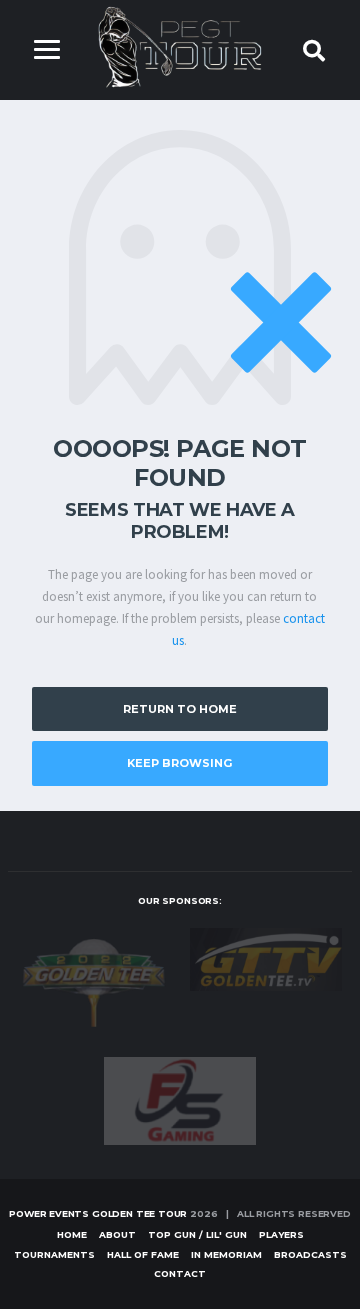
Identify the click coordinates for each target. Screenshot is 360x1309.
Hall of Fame (143, 1254)
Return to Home (180, 709)
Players (281, 1234)
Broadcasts (310, 1254)
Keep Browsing (179, 763)
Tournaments (54, 1254)
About (117, 1234)
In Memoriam (226, 1254)
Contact (180, 1273)
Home (72, 1234)
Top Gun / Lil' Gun (197, 1234)
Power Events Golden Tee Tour (98, 1213)
